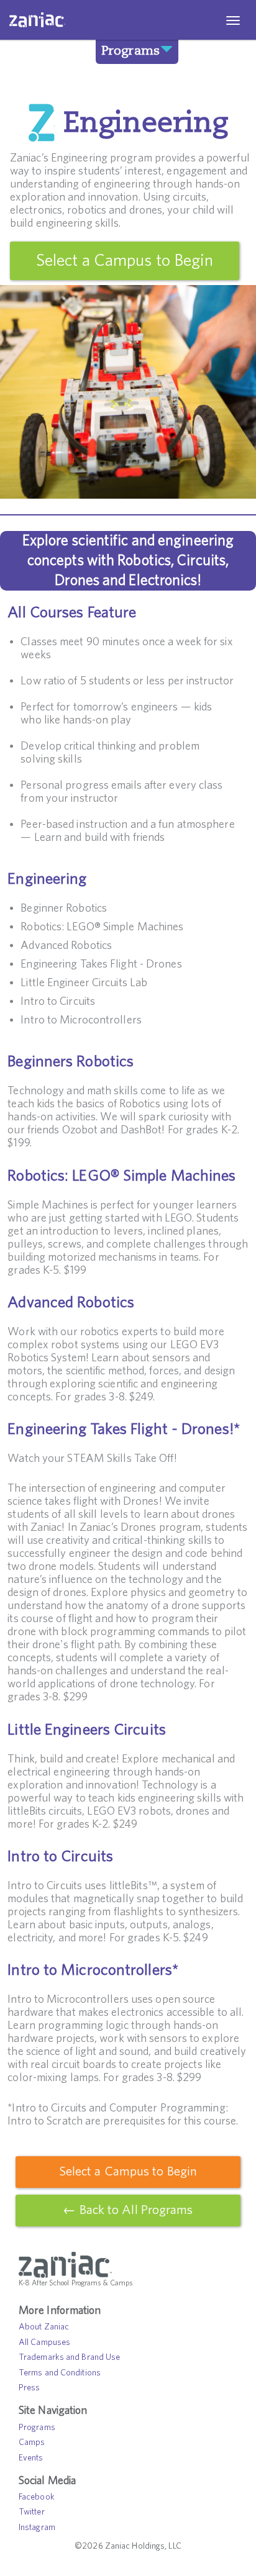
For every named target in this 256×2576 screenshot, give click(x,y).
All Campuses (44, 2342)
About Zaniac (44, 2327)
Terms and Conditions (60, 2373)
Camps (32, 2442)
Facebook (37, 2497)
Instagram (37, 2528)
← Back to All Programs (128, 2210)
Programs (130, 50)
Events (31, 2458)
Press (30, 2388)
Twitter (32, 2512)
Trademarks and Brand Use (69, 2357)
